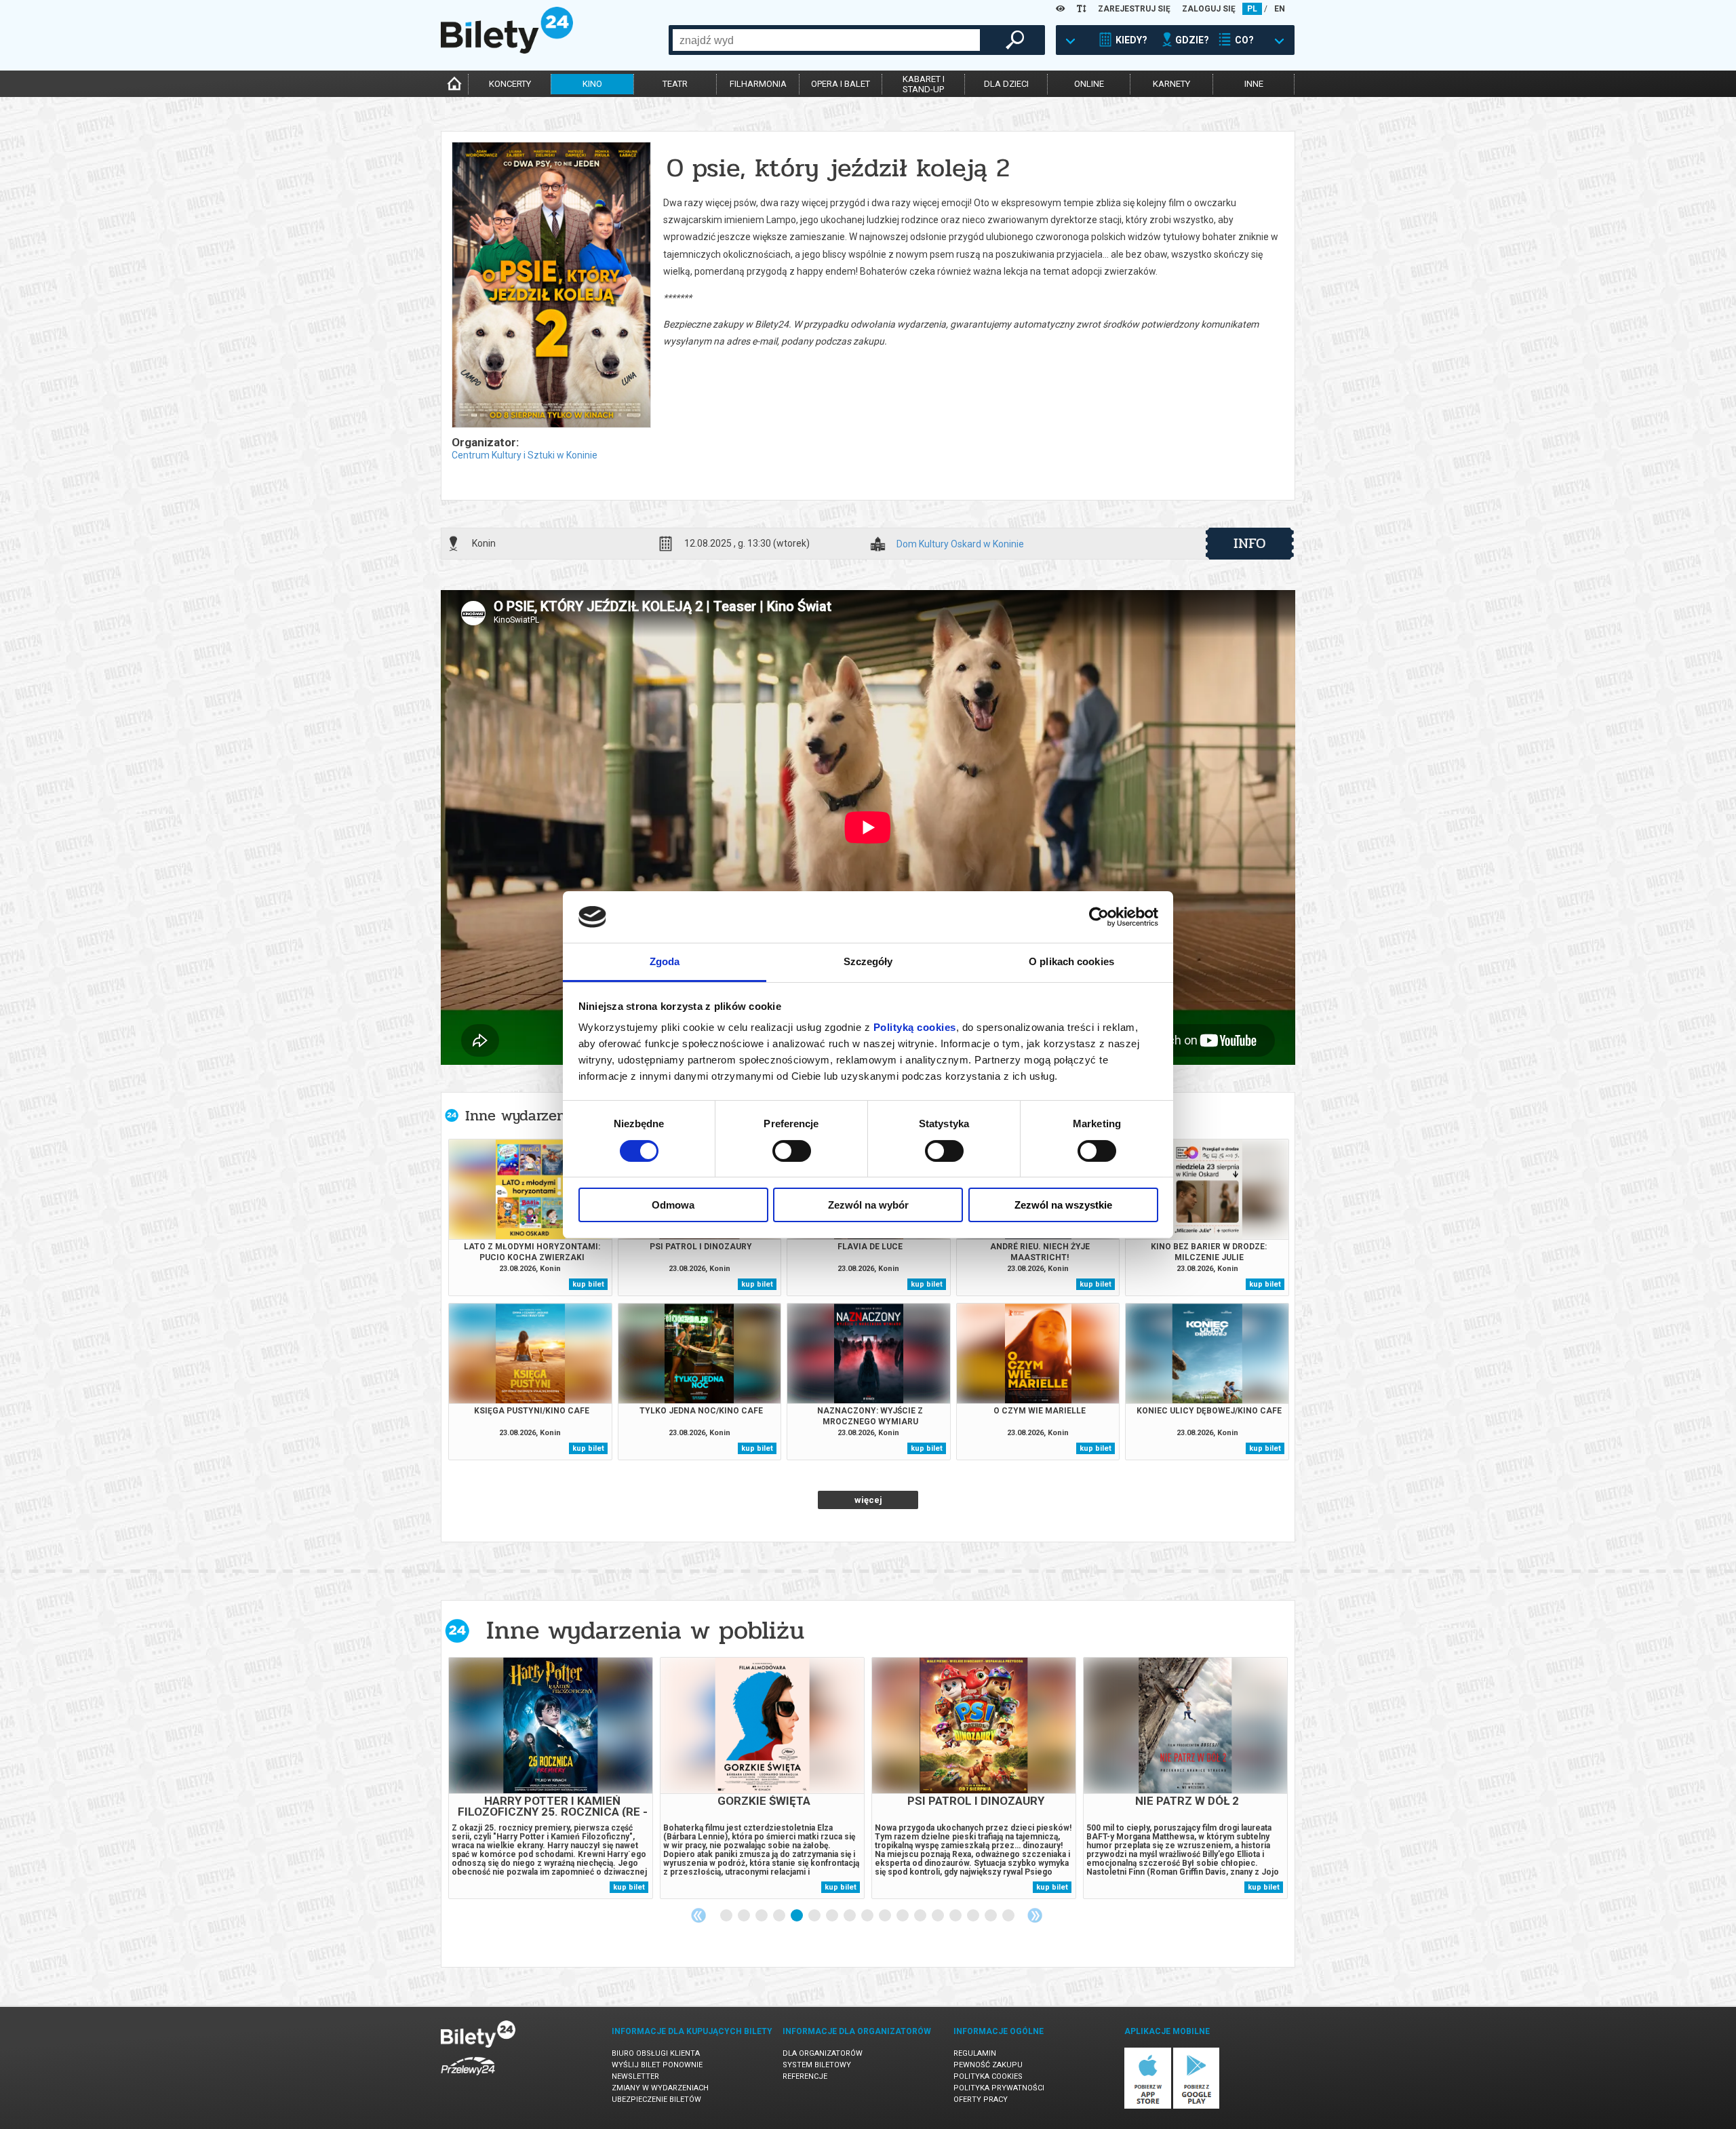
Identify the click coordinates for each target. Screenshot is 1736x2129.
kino (592, 84)
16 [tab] (991, 1916)
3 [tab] (762, 1916)
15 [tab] (974, 1916)
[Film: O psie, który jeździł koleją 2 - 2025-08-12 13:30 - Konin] (551, 286)
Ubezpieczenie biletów (656, 2099)
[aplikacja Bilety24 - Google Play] (1197, 2106)
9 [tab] (868, 1916)
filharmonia (758, 84)
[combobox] (826, 40)
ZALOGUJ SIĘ (1209, 9)
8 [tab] (850, 1916)
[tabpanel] (551, 1778)
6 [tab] (815, 1916)
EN (1280, 9)
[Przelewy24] (468, 2078)
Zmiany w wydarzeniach (660, 2088)
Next (1035, 1915)
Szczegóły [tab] (868, 961)
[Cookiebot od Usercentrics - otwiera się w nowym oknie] (1099, 917)
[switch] (792, 1151)
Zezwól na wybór (868, 1205)
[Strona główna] (507, 50)
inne (1254, 84)
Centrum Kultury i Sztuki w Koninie (525, 455)
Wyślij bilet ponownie (657, 2065)
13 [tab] (939, 1916)
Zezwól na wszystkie (1063, 1205)
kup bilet (588, 1284)
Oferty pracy (981, 2099)
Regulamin (975, 2053)
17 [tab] (1009, 1916)
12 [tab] (921, 1916)
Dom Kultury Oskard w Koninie (960, 544)
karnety (1171, 84)
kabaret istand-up (924, 84)
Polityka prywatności (999, 2088)
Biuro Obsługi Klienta (656, 2053)
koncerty (510, 84)
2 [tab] (745, 1916)
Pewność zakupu (988, 2065)
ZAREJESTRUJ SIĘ (1134, 9)
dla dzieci (1006, 84)
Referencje (805, 2076)
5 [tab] (797, 1916)
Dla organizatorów (823, 2053)
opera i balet (841, 84)
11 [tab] (903, 1916)
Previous (698, 1915)
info (1250, 543)
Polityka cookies (988, 2076)
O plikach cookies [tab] (1071, 961)
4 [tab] (780, 1916)
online (1089, 84)
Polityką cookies (915, 1027)
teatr (675, 84)
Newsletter (635, 2076)
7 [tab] (833, 1916)
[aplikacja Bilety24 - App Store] (1148, 2106)
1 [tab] (727, 1916)
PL (1252, 9)
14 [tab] (956, 1916)
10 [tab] (886, 1916)
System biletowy (817, 2065)
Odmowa (673, 1205)
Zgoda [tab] (665, 961)
